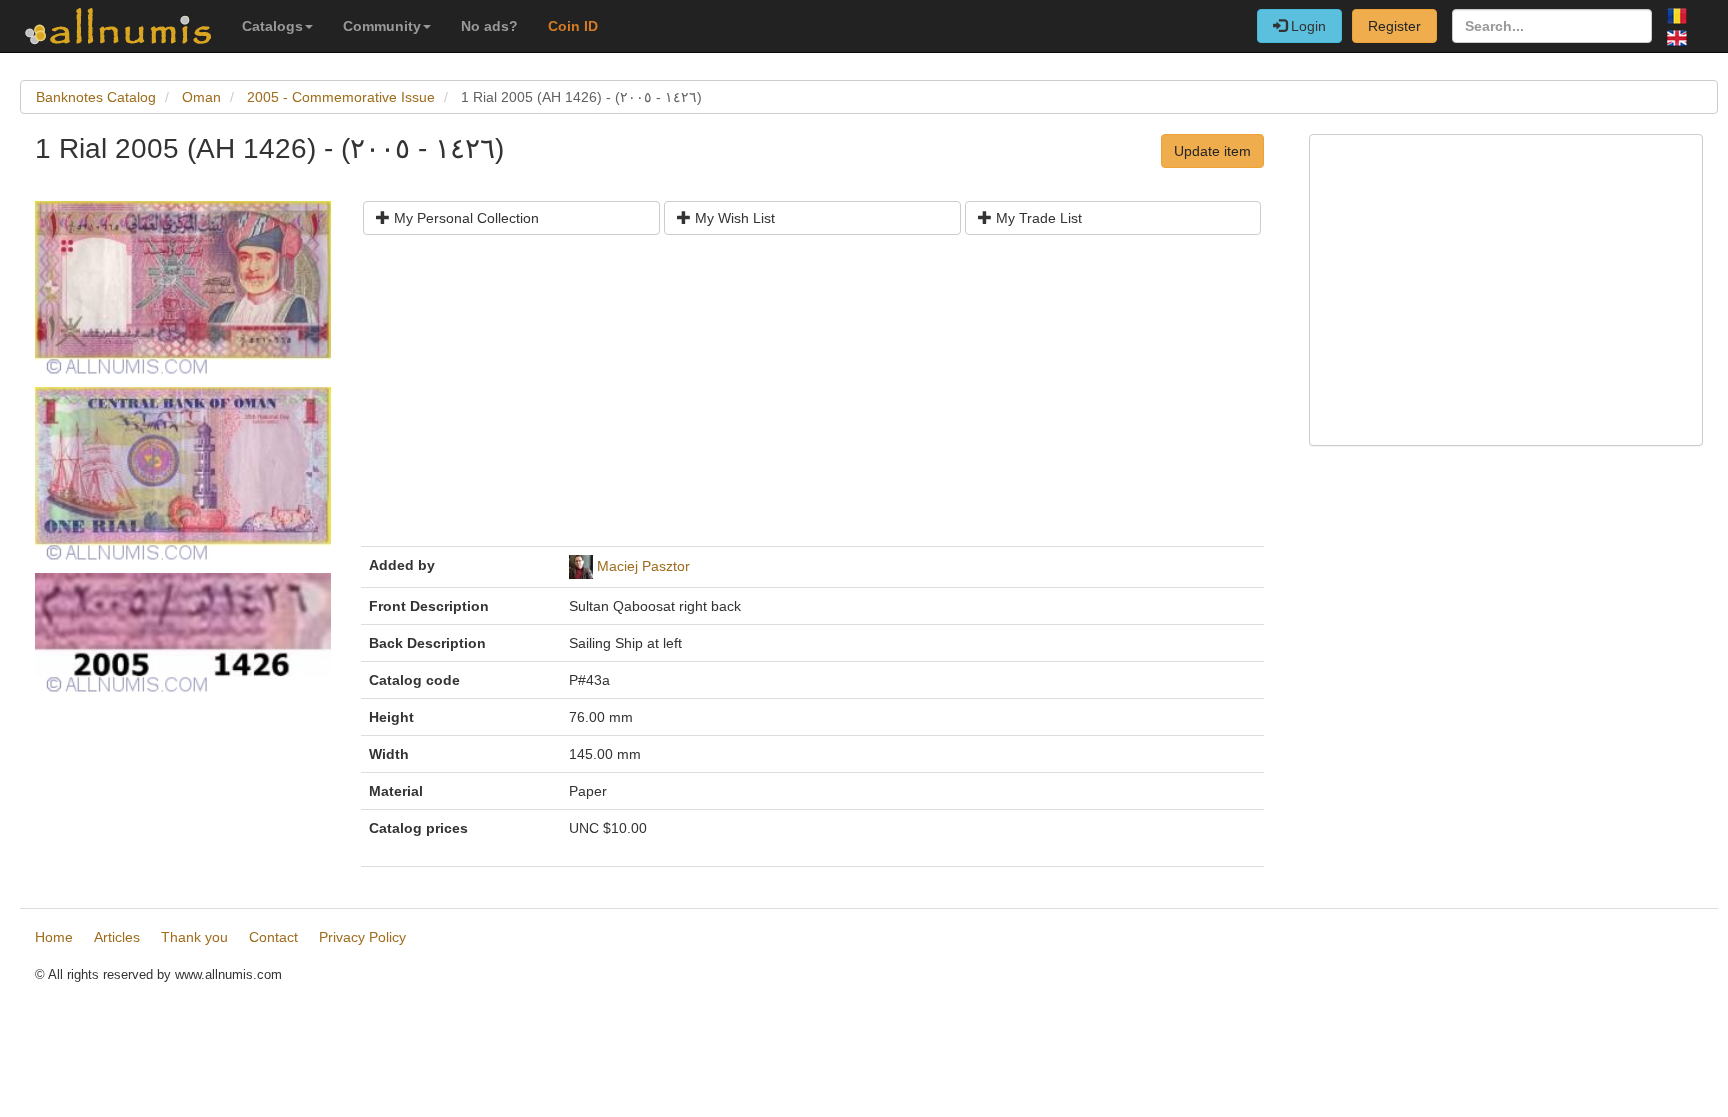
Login (1306, 26)
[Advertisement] (812, 398)
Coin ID (573, 26)
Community (382, 26)
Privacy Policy (362, 937)
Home (54, 937)
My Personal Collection (464, 218)
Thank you (194, 937)
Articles (117, 937)
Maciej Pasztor (643, 566)
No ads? (489, 26)
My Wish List (733, 218)
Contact (273, 937)
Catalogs (272, 26)
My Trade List (1037, 218)
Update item (1212, 151)
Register (1394, 26)
